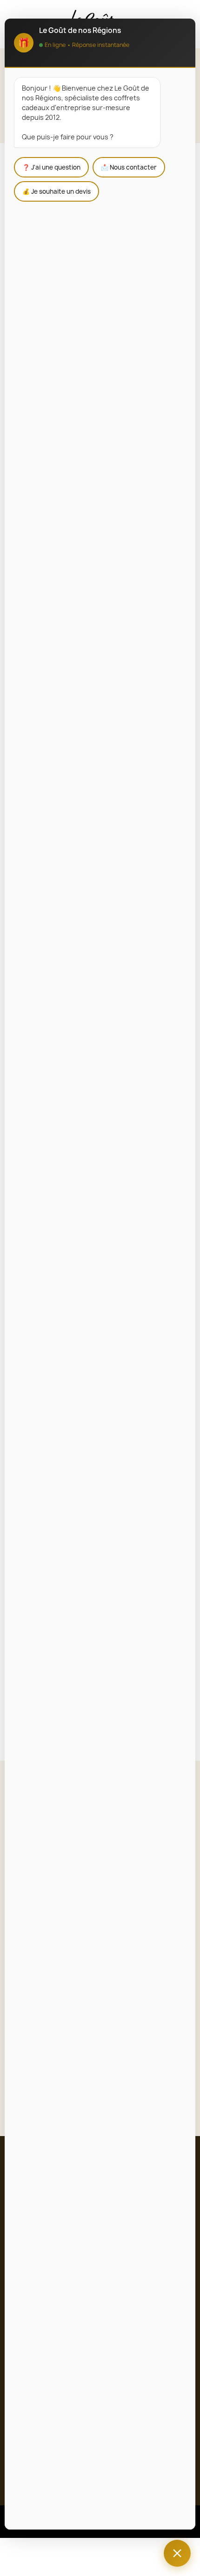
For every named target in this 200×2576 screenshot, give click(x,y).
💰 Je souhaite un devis (57, 191)
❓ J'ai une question (51, 167)
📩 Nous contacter (129, 167)
